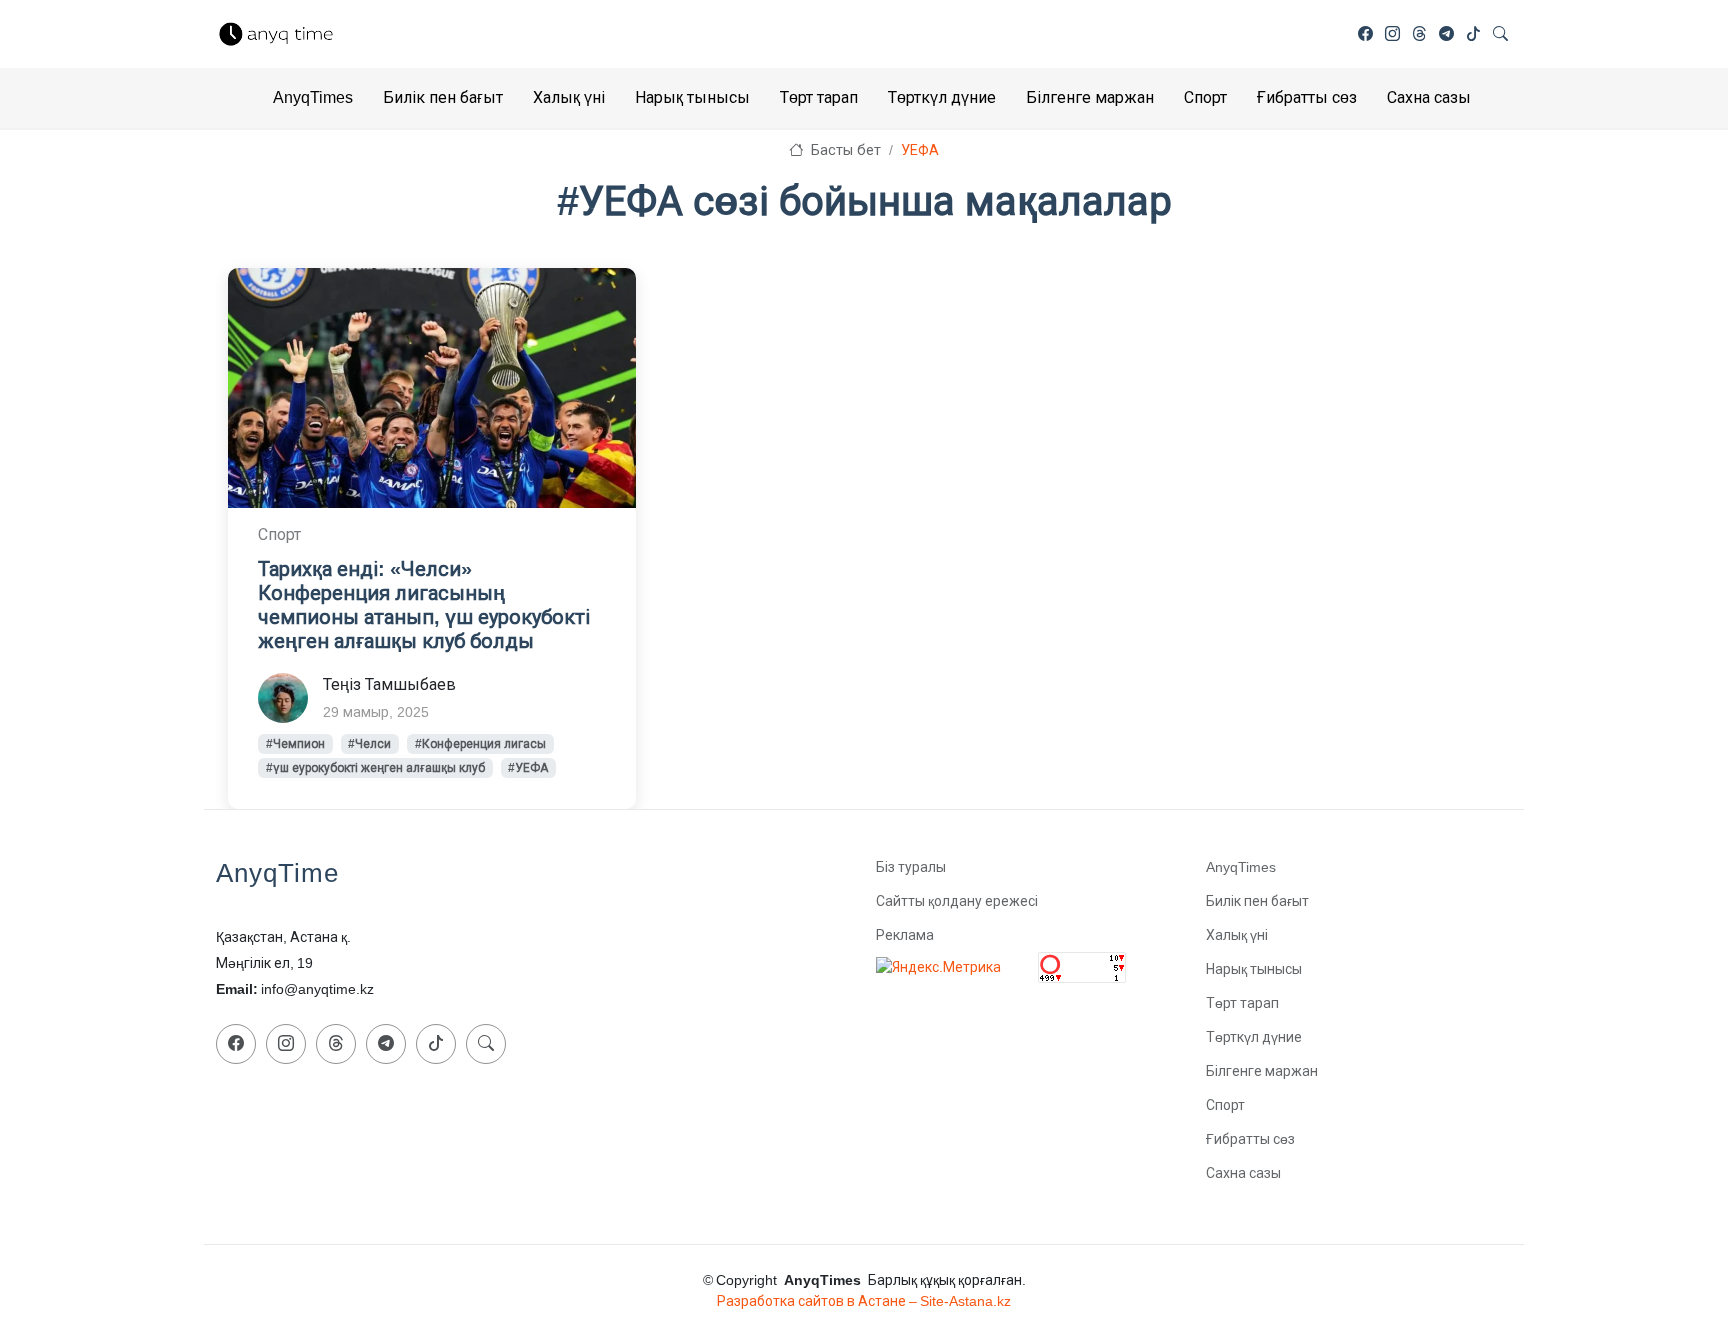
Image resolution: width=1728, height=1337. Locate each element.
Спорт (1205, 97)
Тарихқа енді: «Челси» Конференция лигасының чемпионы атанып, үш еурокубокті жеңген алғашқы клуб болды (424, 605)
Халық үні (569, 97)
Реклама (905, 935)
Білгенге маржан (1090, 97)
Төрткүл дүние (942, 97)
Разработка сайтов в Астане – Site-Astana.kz (864, 1301)
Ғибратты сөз (1307, 97)
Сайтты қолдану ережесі (957, 901)
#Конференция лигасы (480, 744)
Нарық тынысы (692, 97)
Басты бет (843, 150)
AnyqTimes (313, 97)
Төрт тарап (819, 97)
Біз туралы (911, 867)
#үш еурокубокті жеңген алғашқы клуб (375, 768)
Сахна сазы (1429, 97)
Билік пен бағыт (443, 97)
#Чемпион (295, 744)
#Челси (369, 744)
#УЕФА (528, 768)
